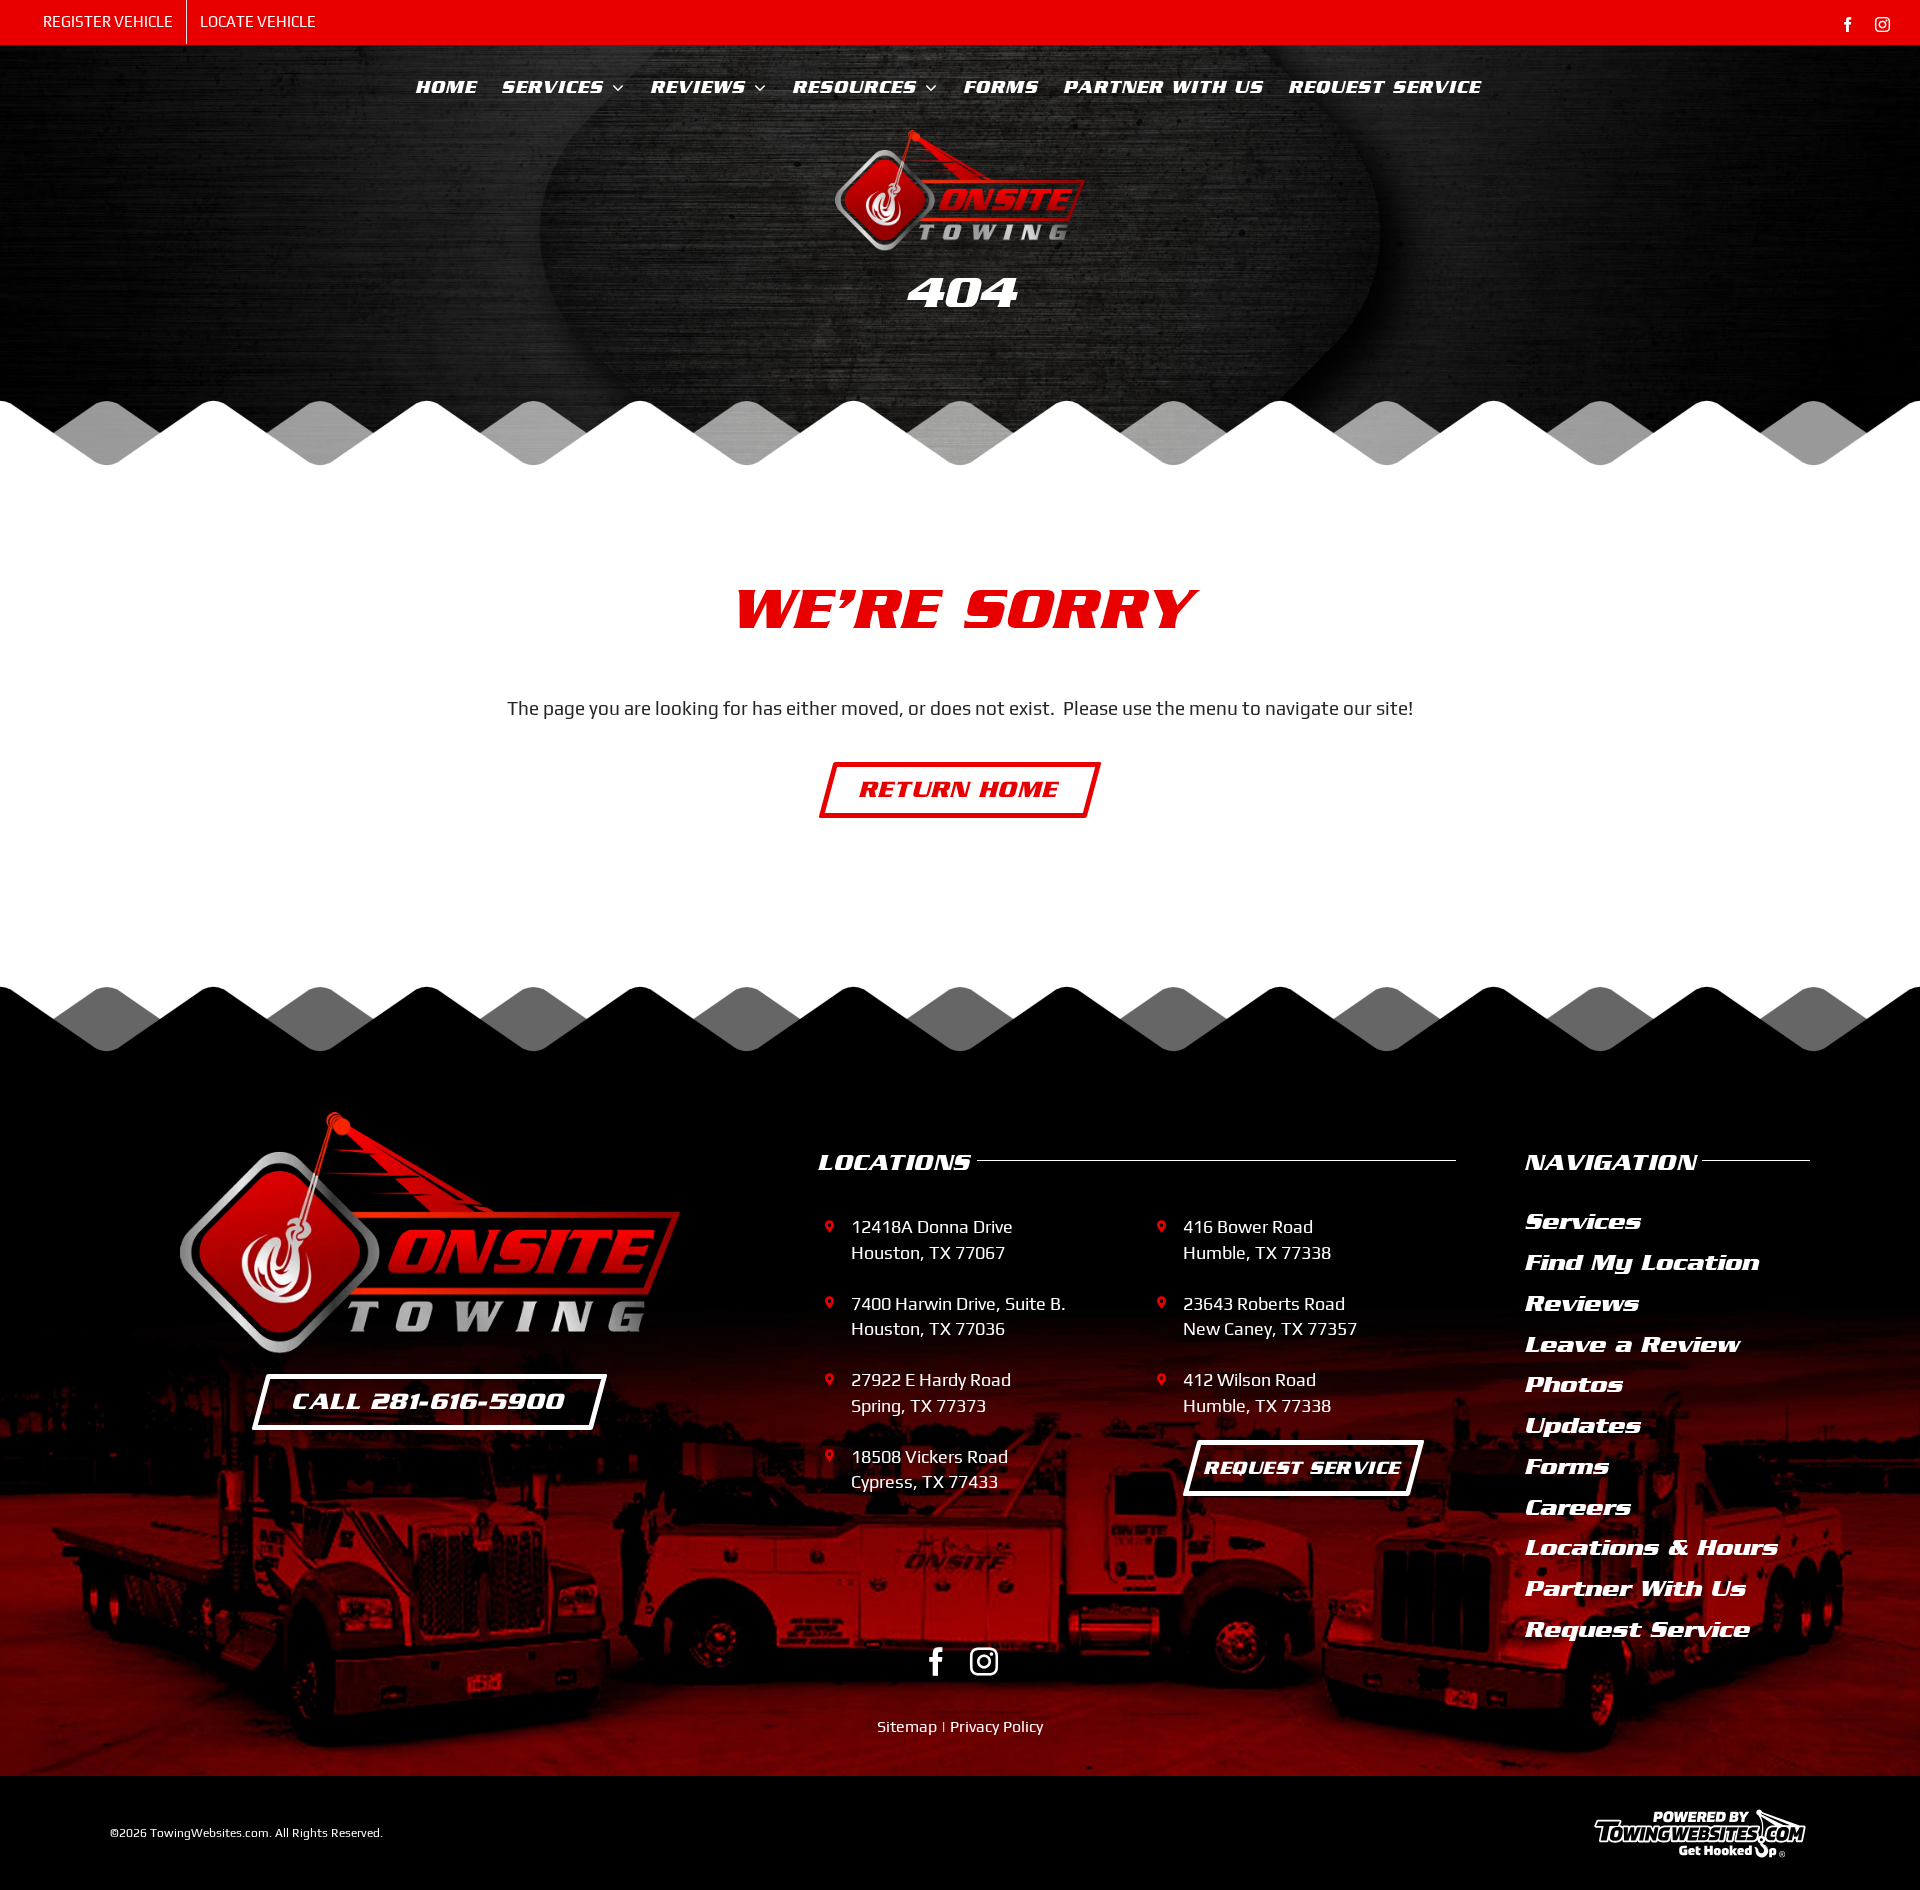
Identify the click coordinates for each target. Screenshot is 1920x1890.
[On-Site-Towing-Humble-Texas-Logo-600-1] (960, 139)
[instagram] (984, 1662)
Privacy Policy (996, 1726)
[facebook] (936, 1662)
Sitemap (907, 1726)
